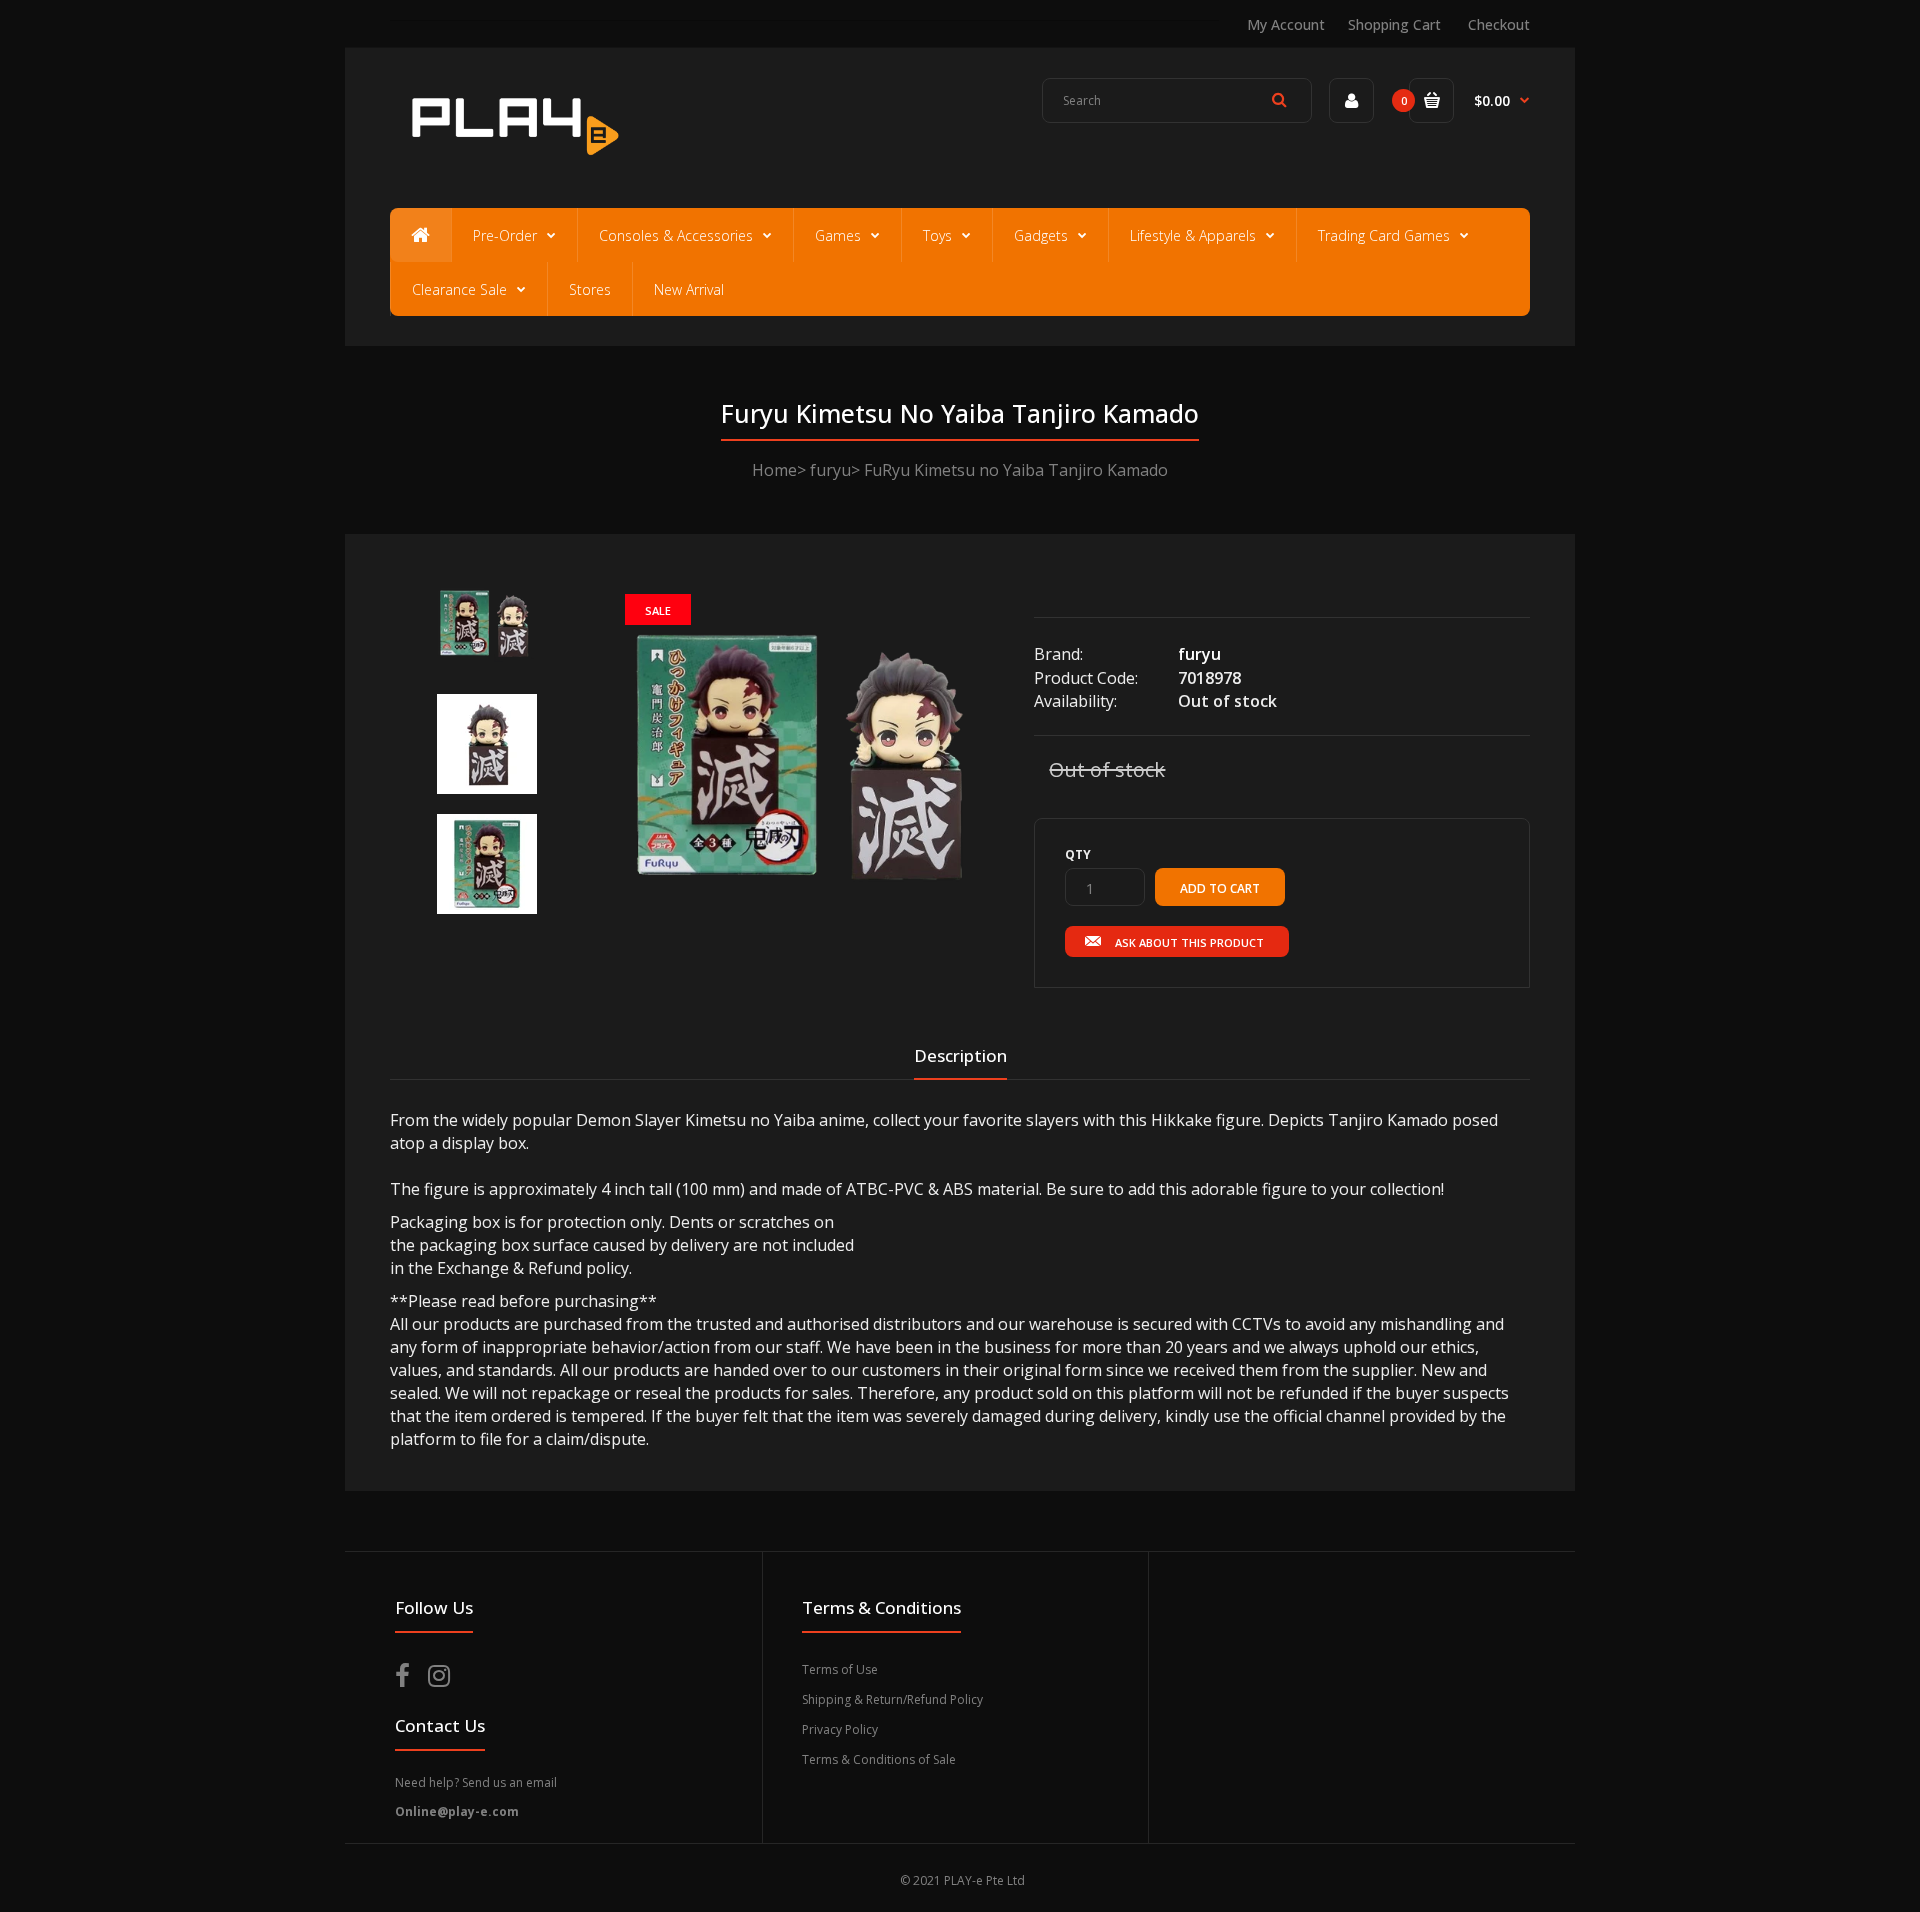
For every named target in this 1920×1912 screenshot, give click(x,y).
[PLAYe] (511, 165)
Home (774, 470)
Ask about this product (1189, 942)
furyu (830, 470)
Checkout (1499, 24)
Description (960, 1055)
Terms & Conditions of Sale (879, 1759)
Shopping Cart (1394, 24)
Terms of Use (840, 1669)
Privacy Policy (840, 1729)
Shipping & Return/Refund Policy (892, 1699)
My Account (1286, 24)
